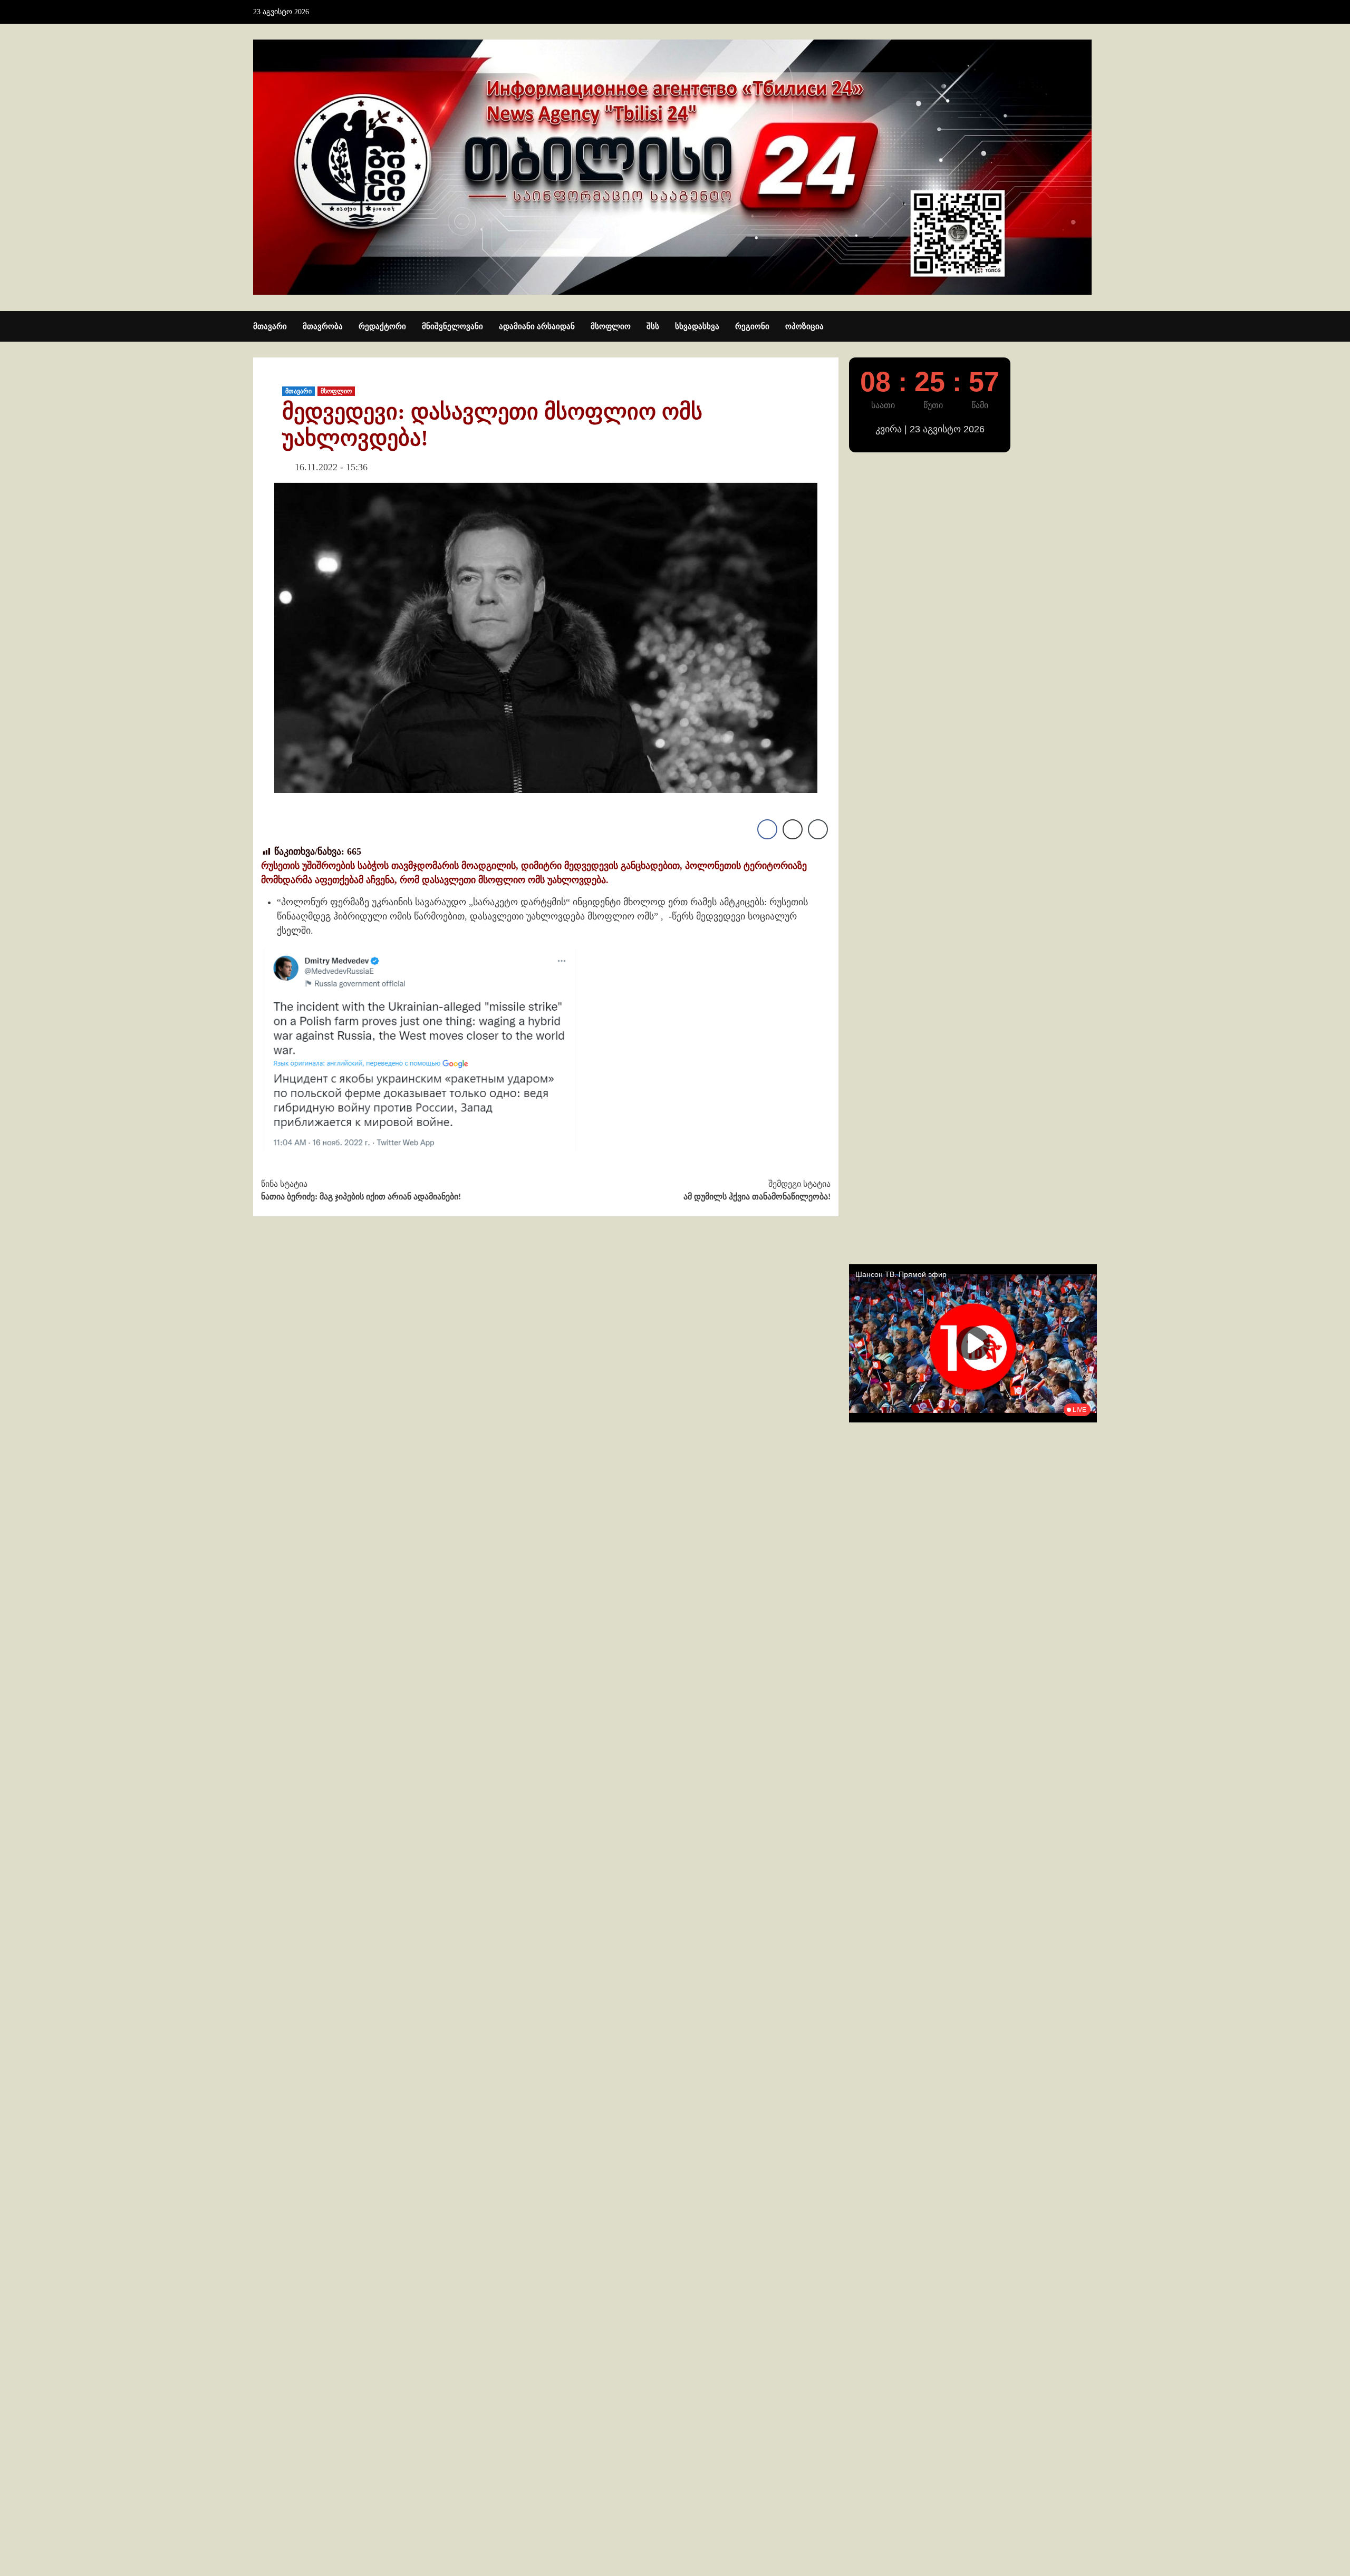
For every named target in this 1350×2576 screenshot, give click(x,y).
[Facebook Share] (767, 829)
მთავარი (270, 326)
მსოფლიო (611, 326)
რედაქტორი (382, 326)
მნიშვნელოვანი (452, 326)
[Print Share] (793, 829)
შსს (653, 326)
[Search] (1090, 327)
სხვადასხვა (697, 326)
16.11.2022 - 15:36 (331, 467)
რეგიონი (752, 326)
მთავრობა (323, 326)
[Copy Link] (818, 829)
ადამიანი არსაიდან (537, 326)
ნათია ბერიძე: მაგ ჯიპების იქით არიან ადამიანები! (361, 1190)
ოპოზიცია (804, 326)
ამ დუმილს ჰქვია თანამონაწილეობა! (757, 1190)
